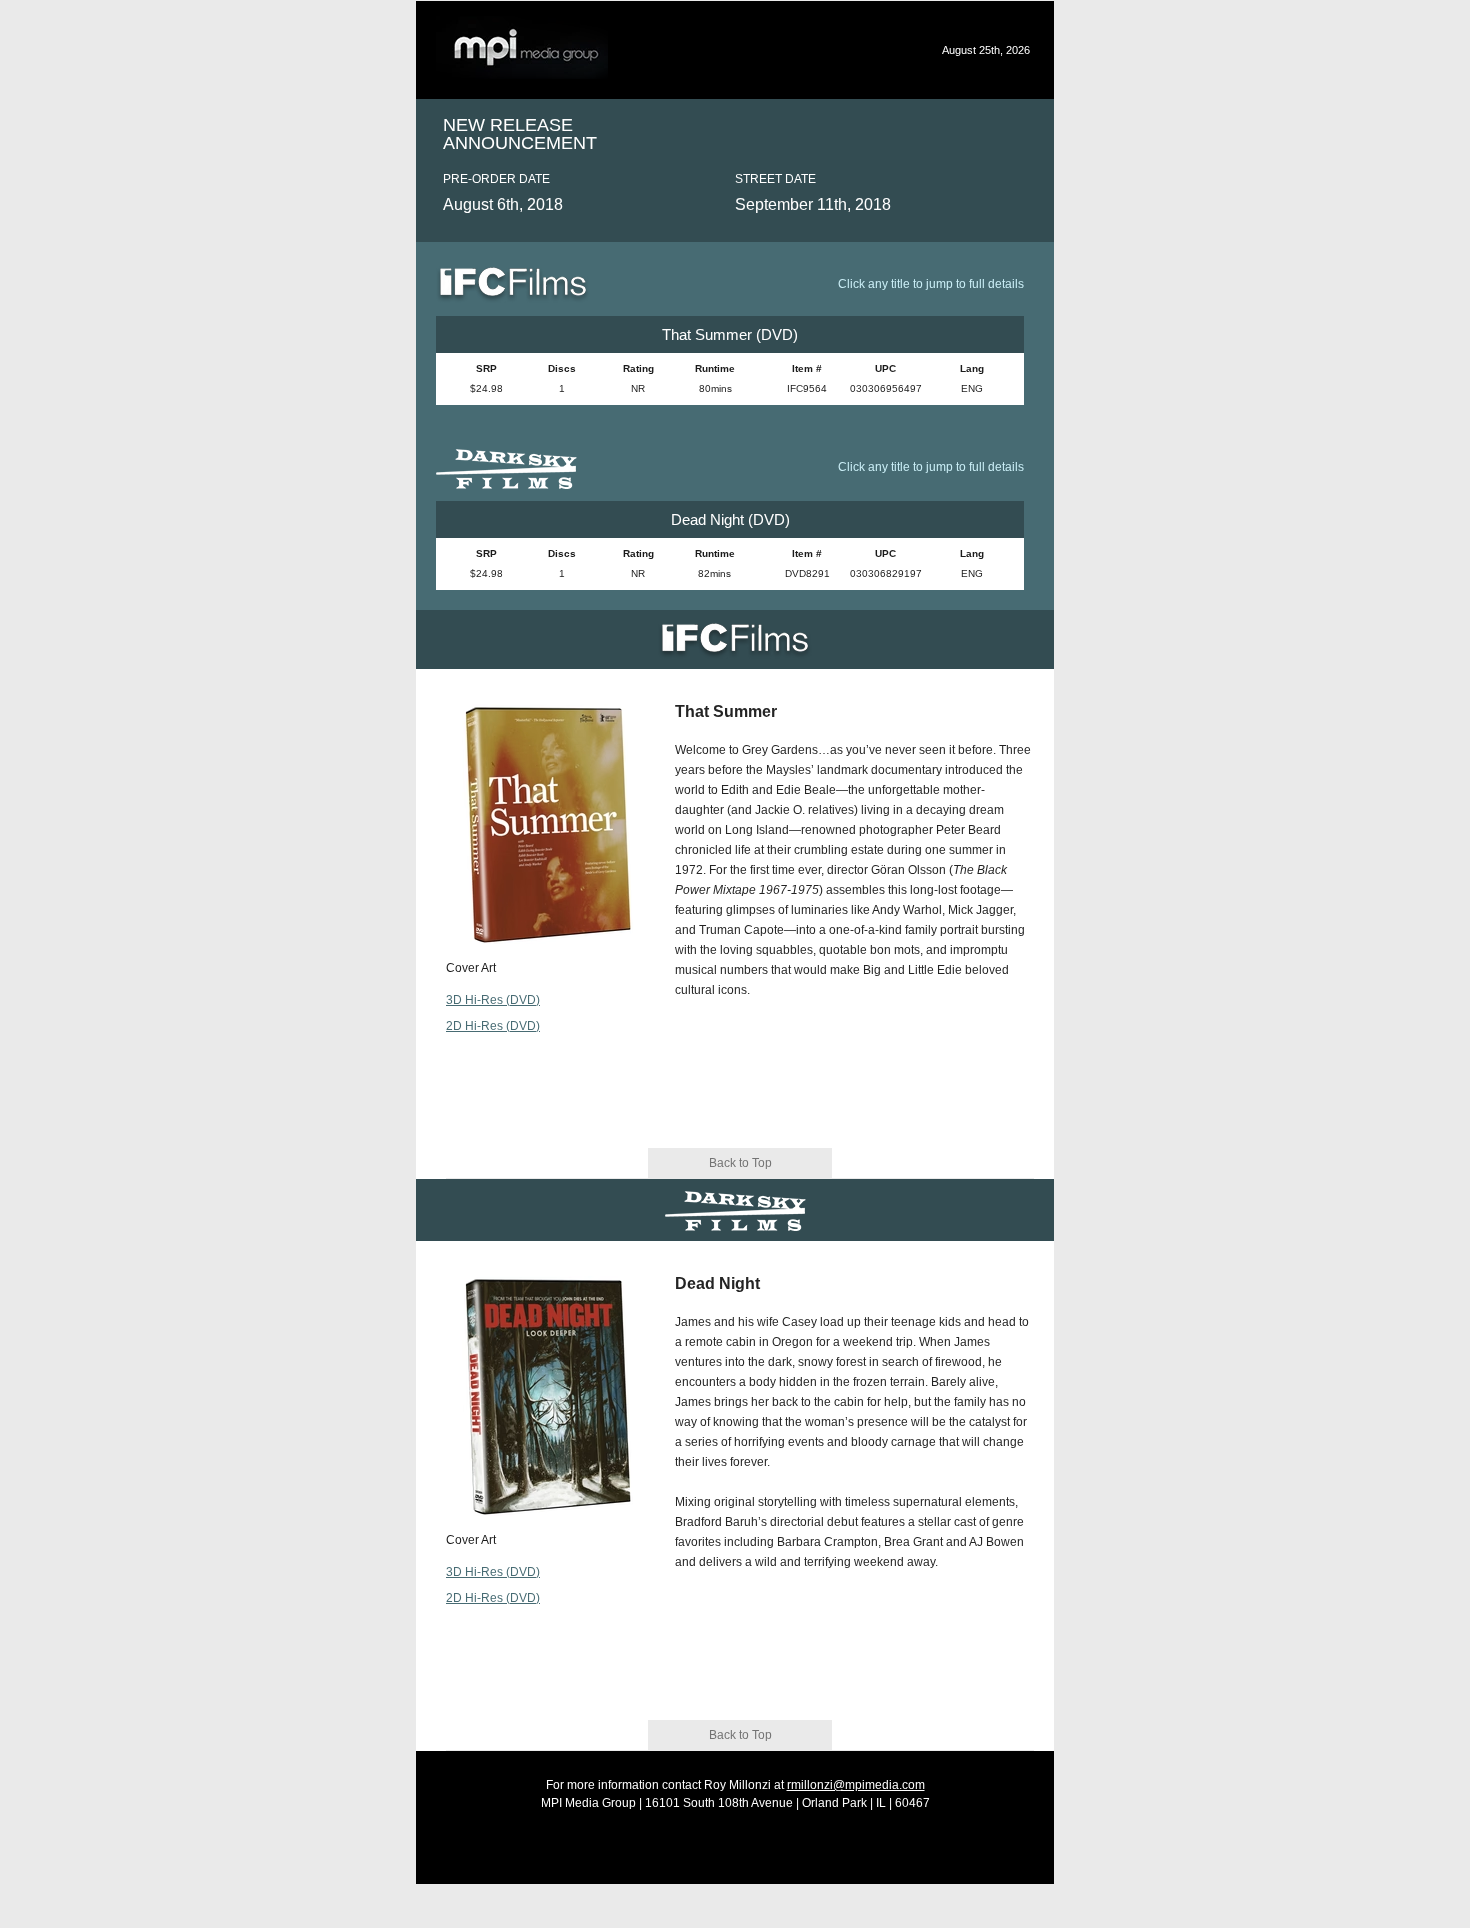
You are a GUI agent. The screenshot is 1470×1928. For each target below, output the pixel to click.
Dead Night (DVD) (730, 519)
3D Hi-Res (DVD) (493, 1000)
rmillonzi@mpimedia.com (856, 1785)
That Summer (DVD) (730, 334)
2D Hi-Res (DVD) (493, 1026)
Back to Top (740, 1163)
